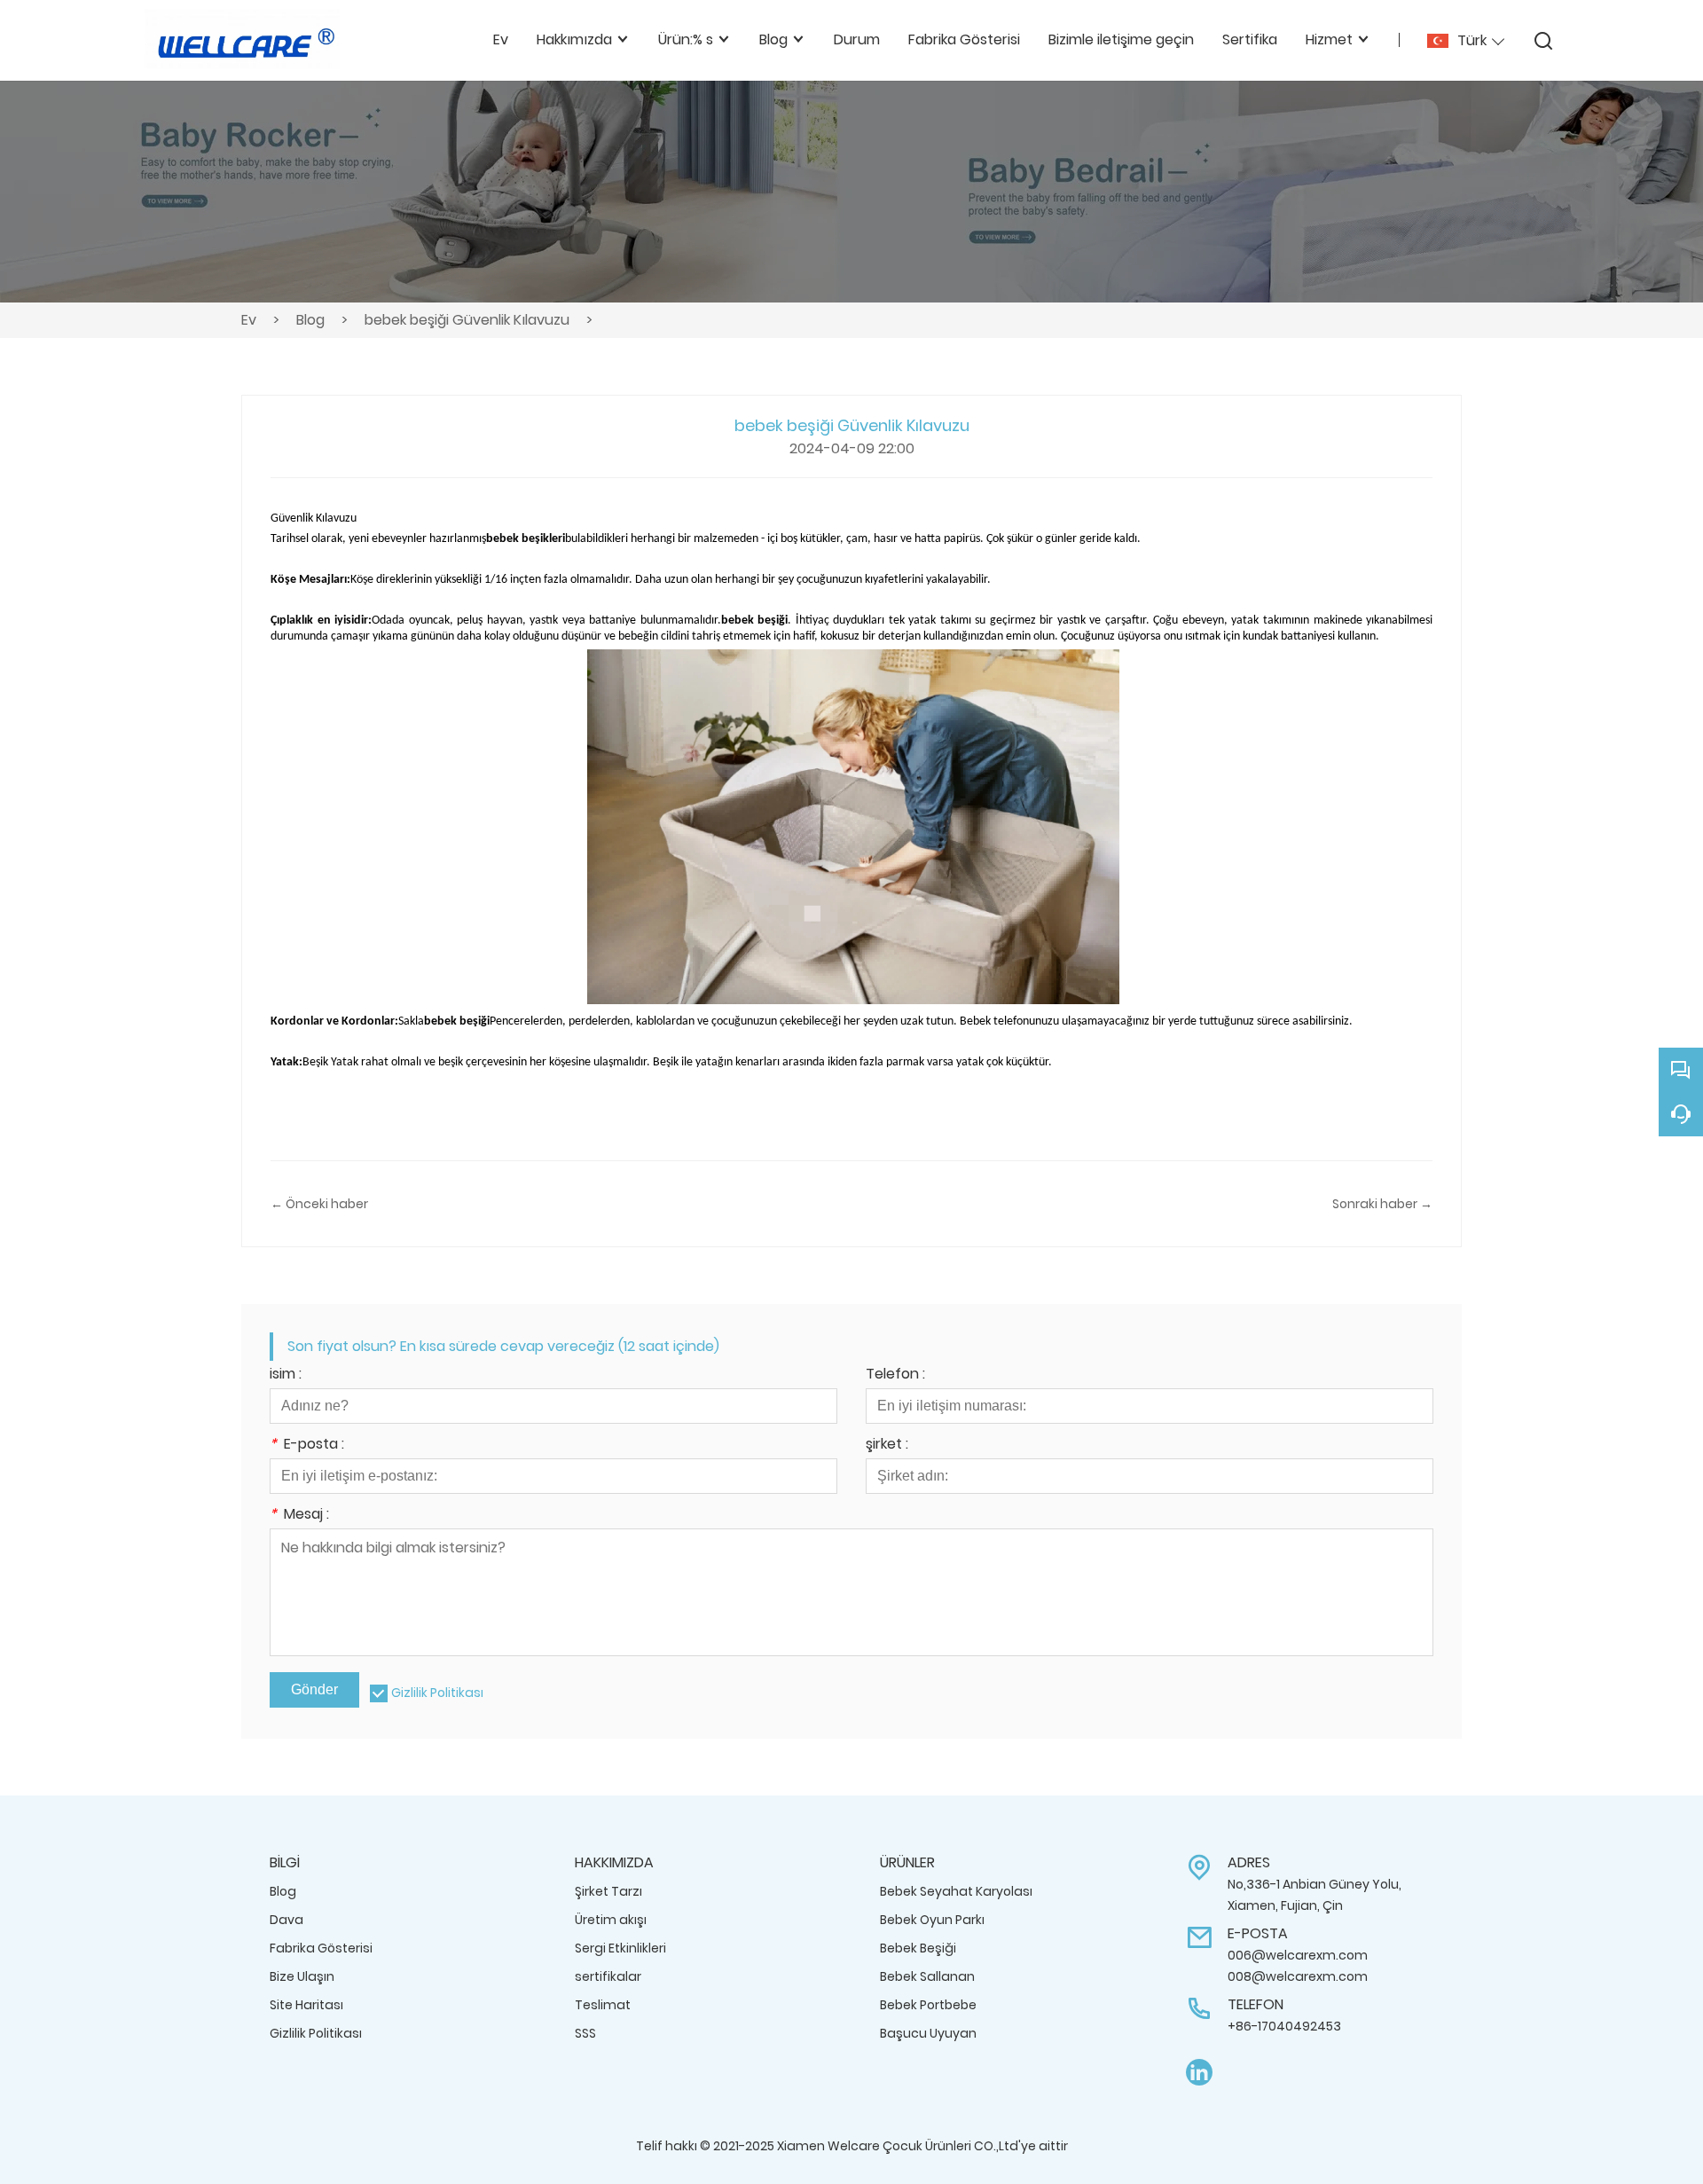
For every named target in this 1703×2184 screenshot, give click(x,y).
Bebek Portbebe (928, 2005)
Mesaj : (299, 1516)
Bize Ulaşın (302, 1976)
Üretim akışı (611, 1920)
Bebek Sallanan (927, 1976)
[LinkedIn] (1199, 2073)
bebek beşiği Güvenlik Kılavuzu (467, 320)
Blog (310, 320)
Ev (249, 320)
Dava (286, 1920)
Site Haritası (306, 2005)
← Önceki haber (319, 1204)
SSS (585, 2033)
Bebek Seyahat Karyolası (956, 1891)
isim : (286, 1375)
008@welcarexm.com (1298, 1976)
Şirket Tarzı (608, 1891)
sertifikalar (608, 1976)
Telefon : (895, 1375)
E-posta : (307, 1446)
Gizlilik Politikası (437, 1693)
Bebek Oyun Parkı (932, 1920)
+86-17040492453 (1284, 2026)
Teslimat (603, 2005)
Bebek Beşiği (918, 1948)
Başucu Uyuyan (928, 2033)
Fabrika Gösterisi (321, 1948)
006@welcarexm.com (1298, 1955)
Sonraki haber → (1382, 1204)
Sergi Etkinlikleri (620, 1948)
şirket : (887, 1446)
